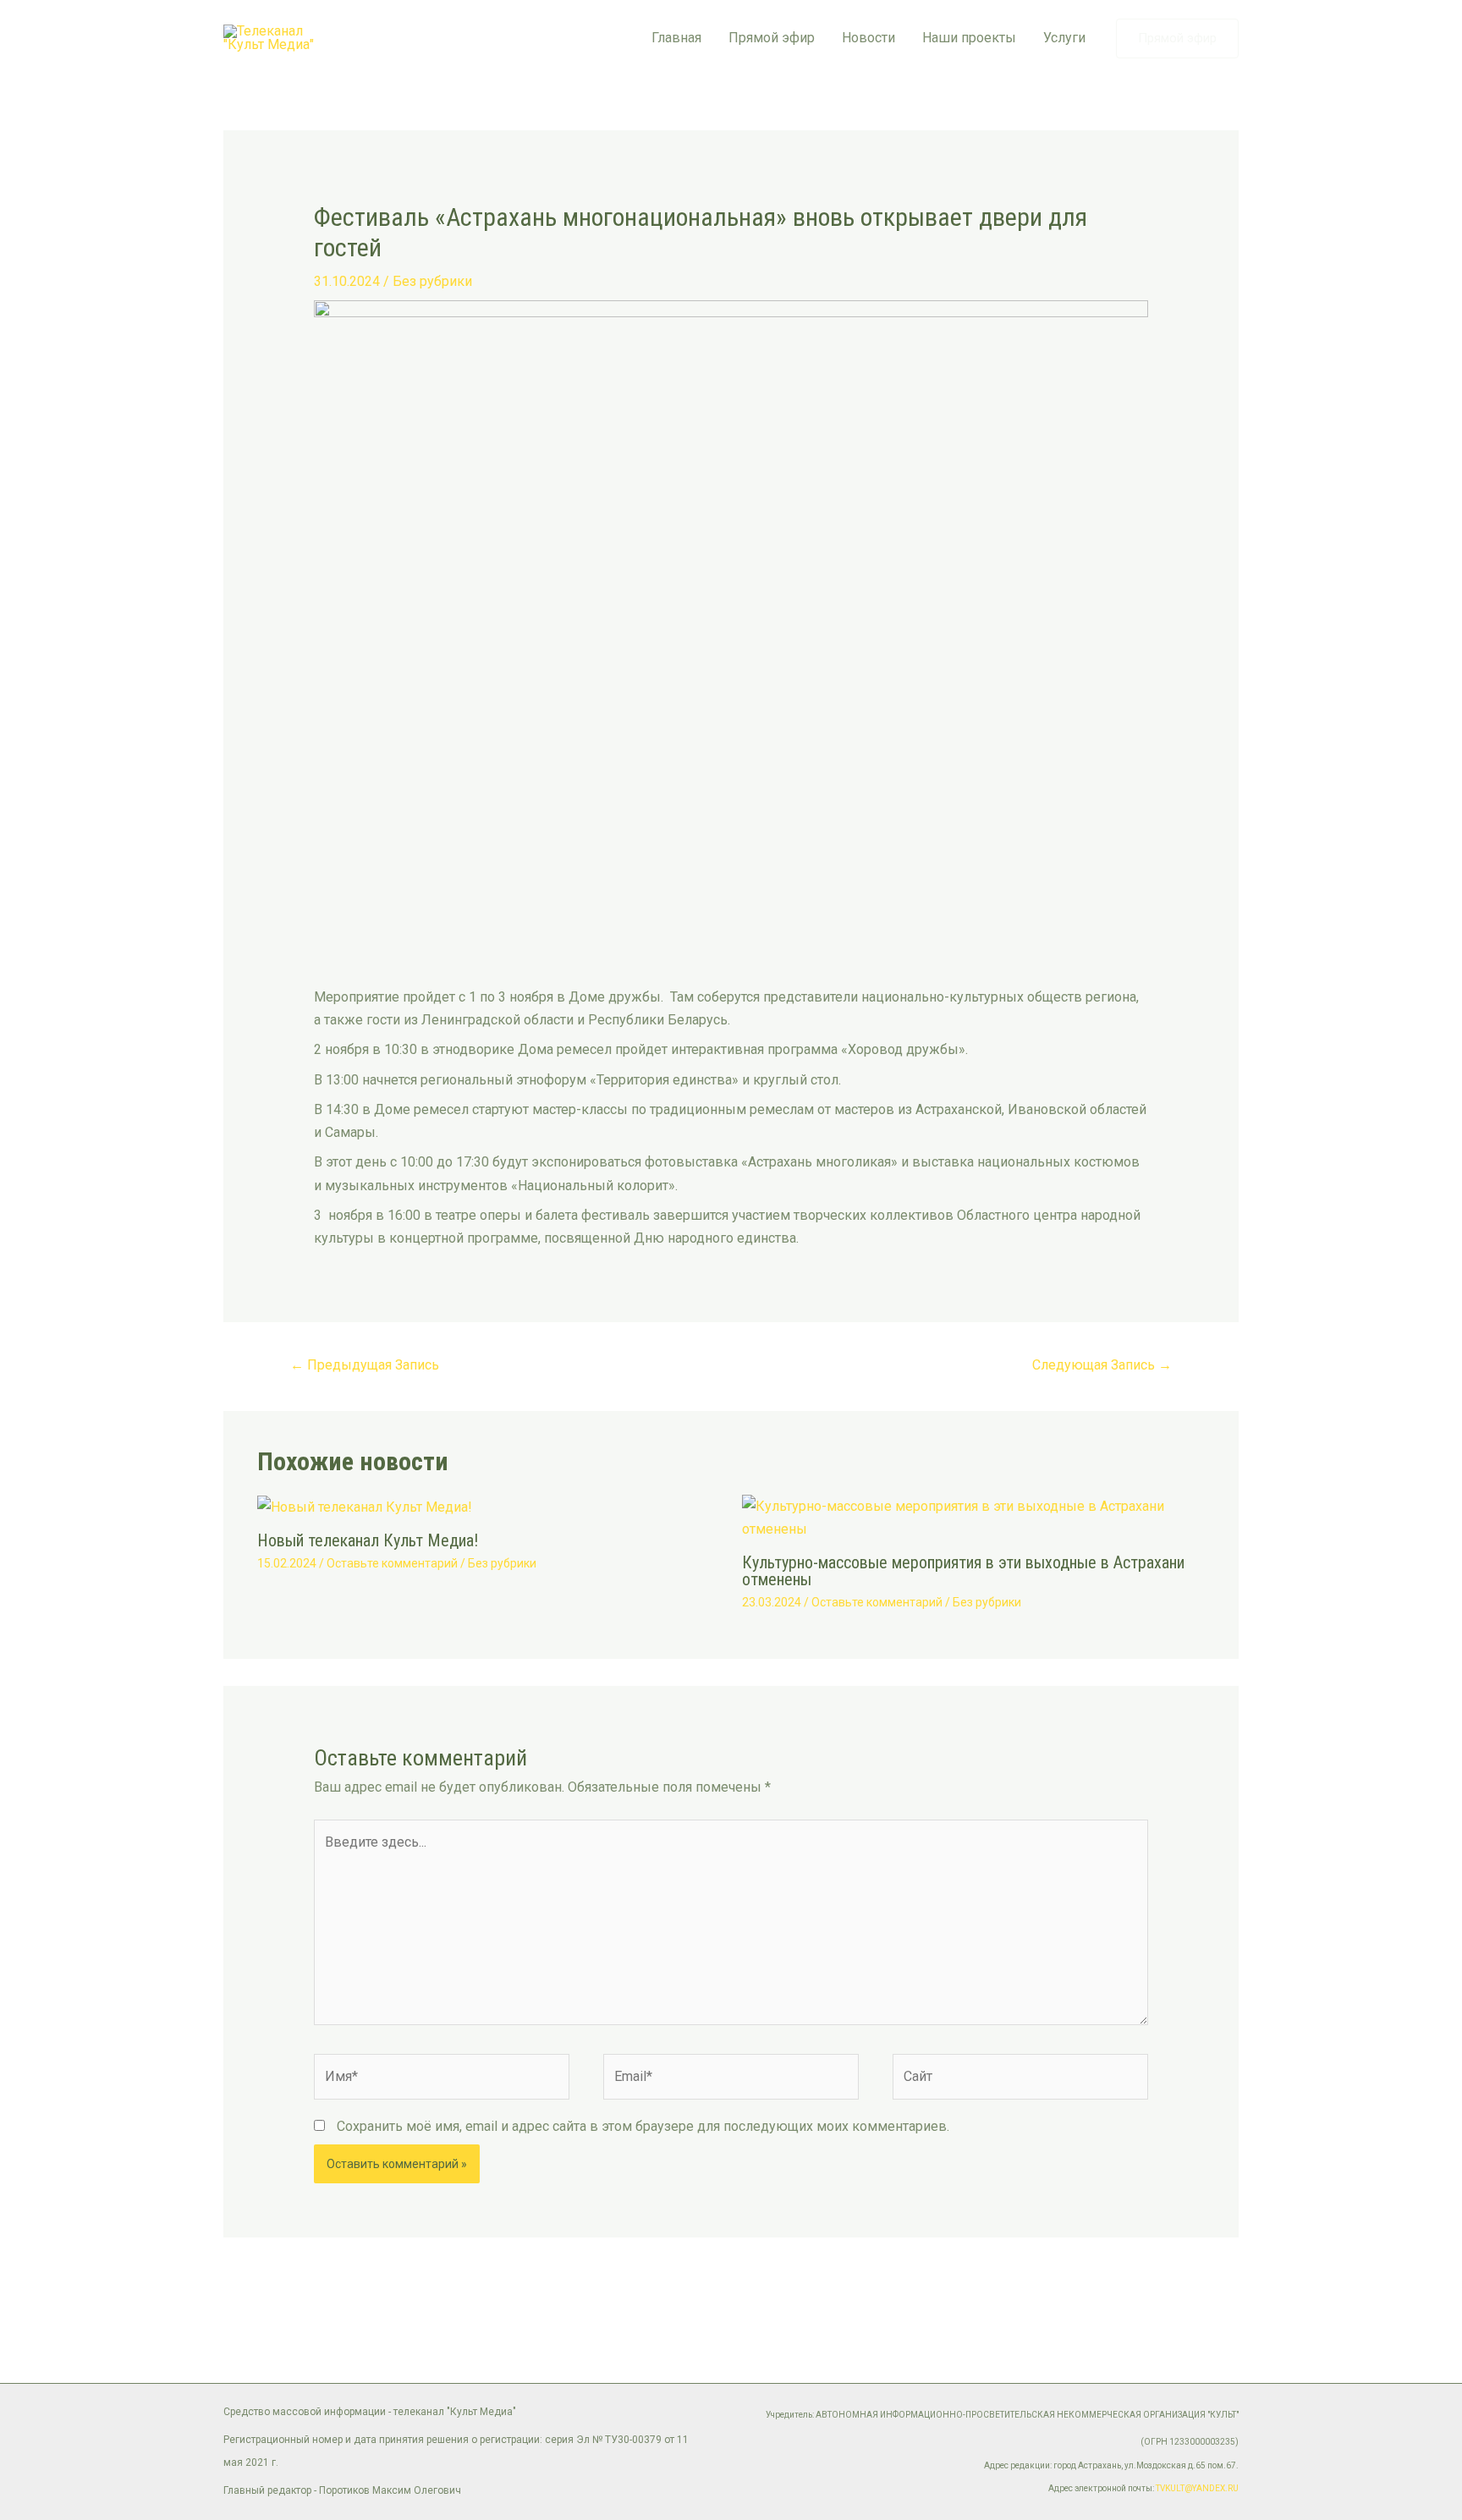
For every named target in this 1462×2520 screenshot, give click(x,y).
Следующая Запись (1102, 1365)
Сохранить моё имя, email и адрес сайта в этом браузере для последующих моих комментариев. (643, 2126)
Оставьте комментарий (392, 1563)
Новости (868, 38)
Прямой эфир (772, 38)
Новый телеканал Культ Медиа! (368, 1540)
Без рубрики (432, 281)
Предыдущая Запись (365, 1365)
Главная (676, 38)
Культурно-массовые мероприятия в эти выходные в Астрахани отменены (963, 1571)
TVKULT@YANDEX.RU (1197, 2488)
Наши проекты (969, 38)
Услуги (1064, 38)
